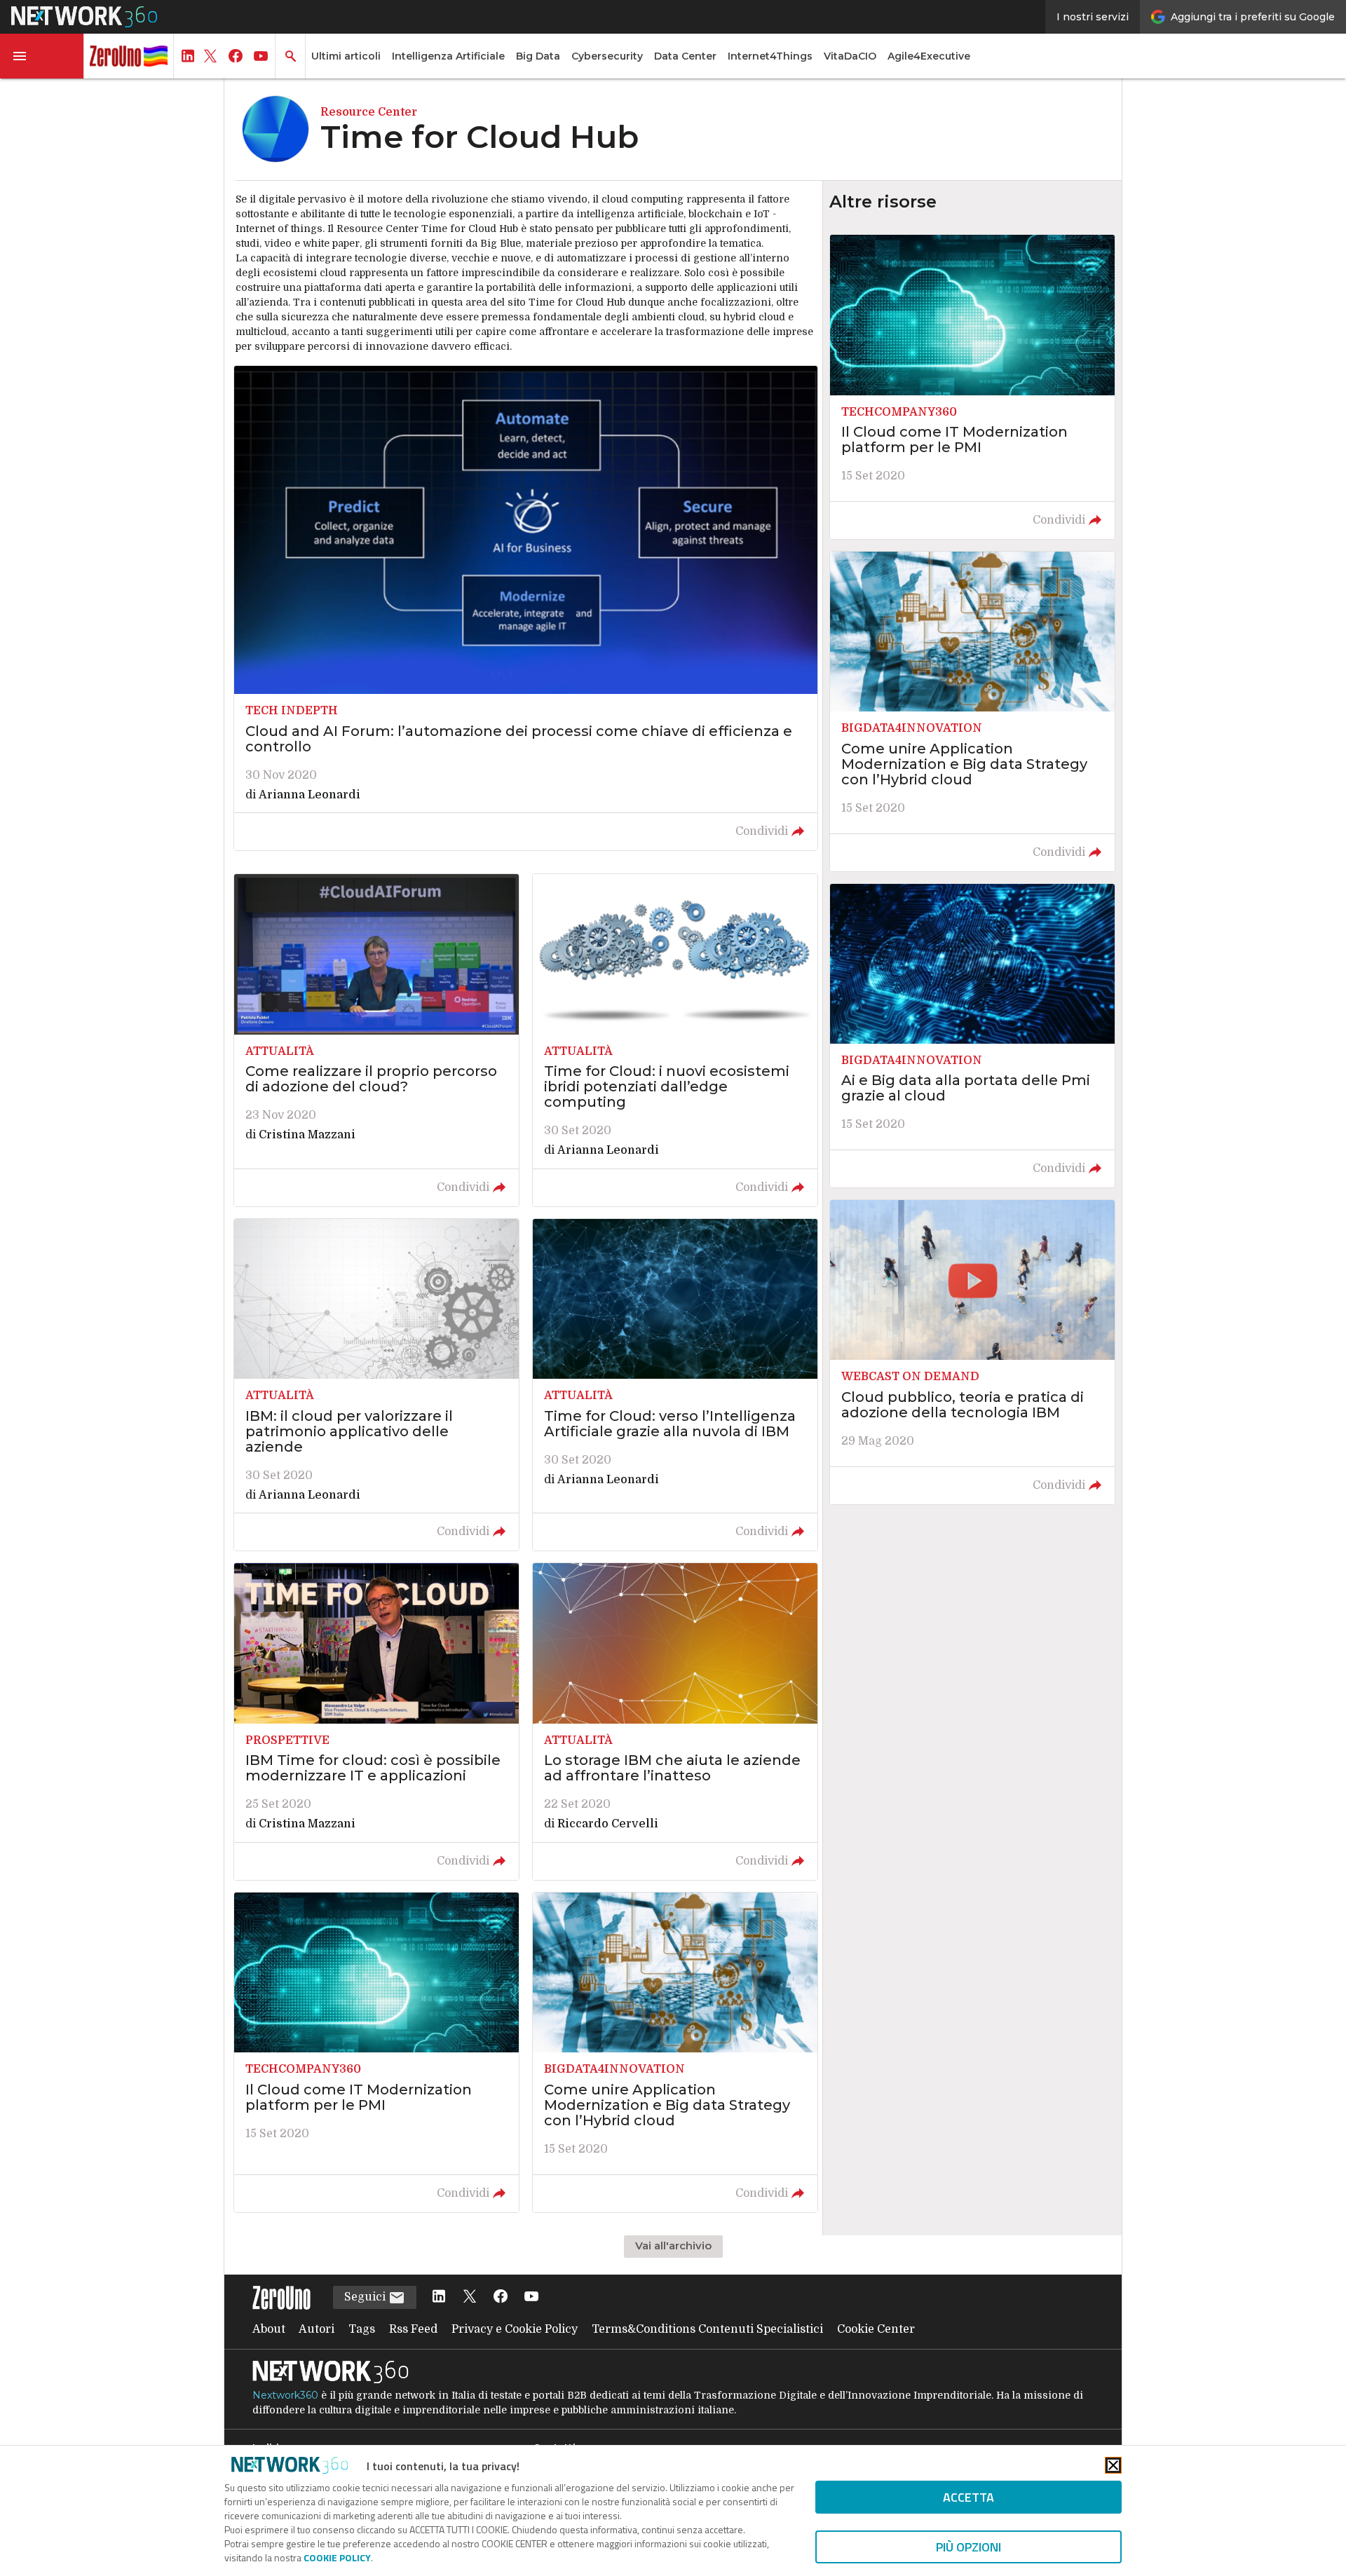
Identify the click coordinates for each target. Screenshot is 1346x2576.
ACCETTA (968, 2497)
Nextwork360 (285, 2395)
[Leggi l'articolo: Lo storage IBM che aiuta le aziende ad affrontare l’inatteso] (675, 1722)
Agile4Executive (929, 56)
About (269, 2329)
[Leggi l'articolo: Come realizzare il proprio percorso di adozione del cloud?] (376, 1040)
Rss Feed (413, 2329)
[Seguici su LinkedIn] (439, 2297)
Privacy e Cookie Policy (515, 2329)
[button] (42, 56)
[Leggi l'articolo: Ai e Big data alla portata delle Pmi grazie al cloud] (972, 1036)
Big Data (538, 56)
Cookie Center (876, 2329)
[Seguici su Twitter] (470, 2297)
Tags (362, 2329)
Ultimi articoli (346, 56)
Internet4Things (770, 56)
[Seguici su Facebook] (501, 2297)
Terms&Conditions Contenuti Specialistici (707, 2329)
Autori (317, 2329)
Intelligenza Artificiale (448, 56)
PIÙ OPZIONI (968, 2547)
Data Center (685, 56)
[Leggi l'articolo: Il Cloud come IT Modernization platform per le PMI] (376, 2052)
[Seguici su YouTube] (531, 2297)
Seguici (366, 2297)
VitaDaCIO (850, 56)
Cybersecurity (607, 56)
